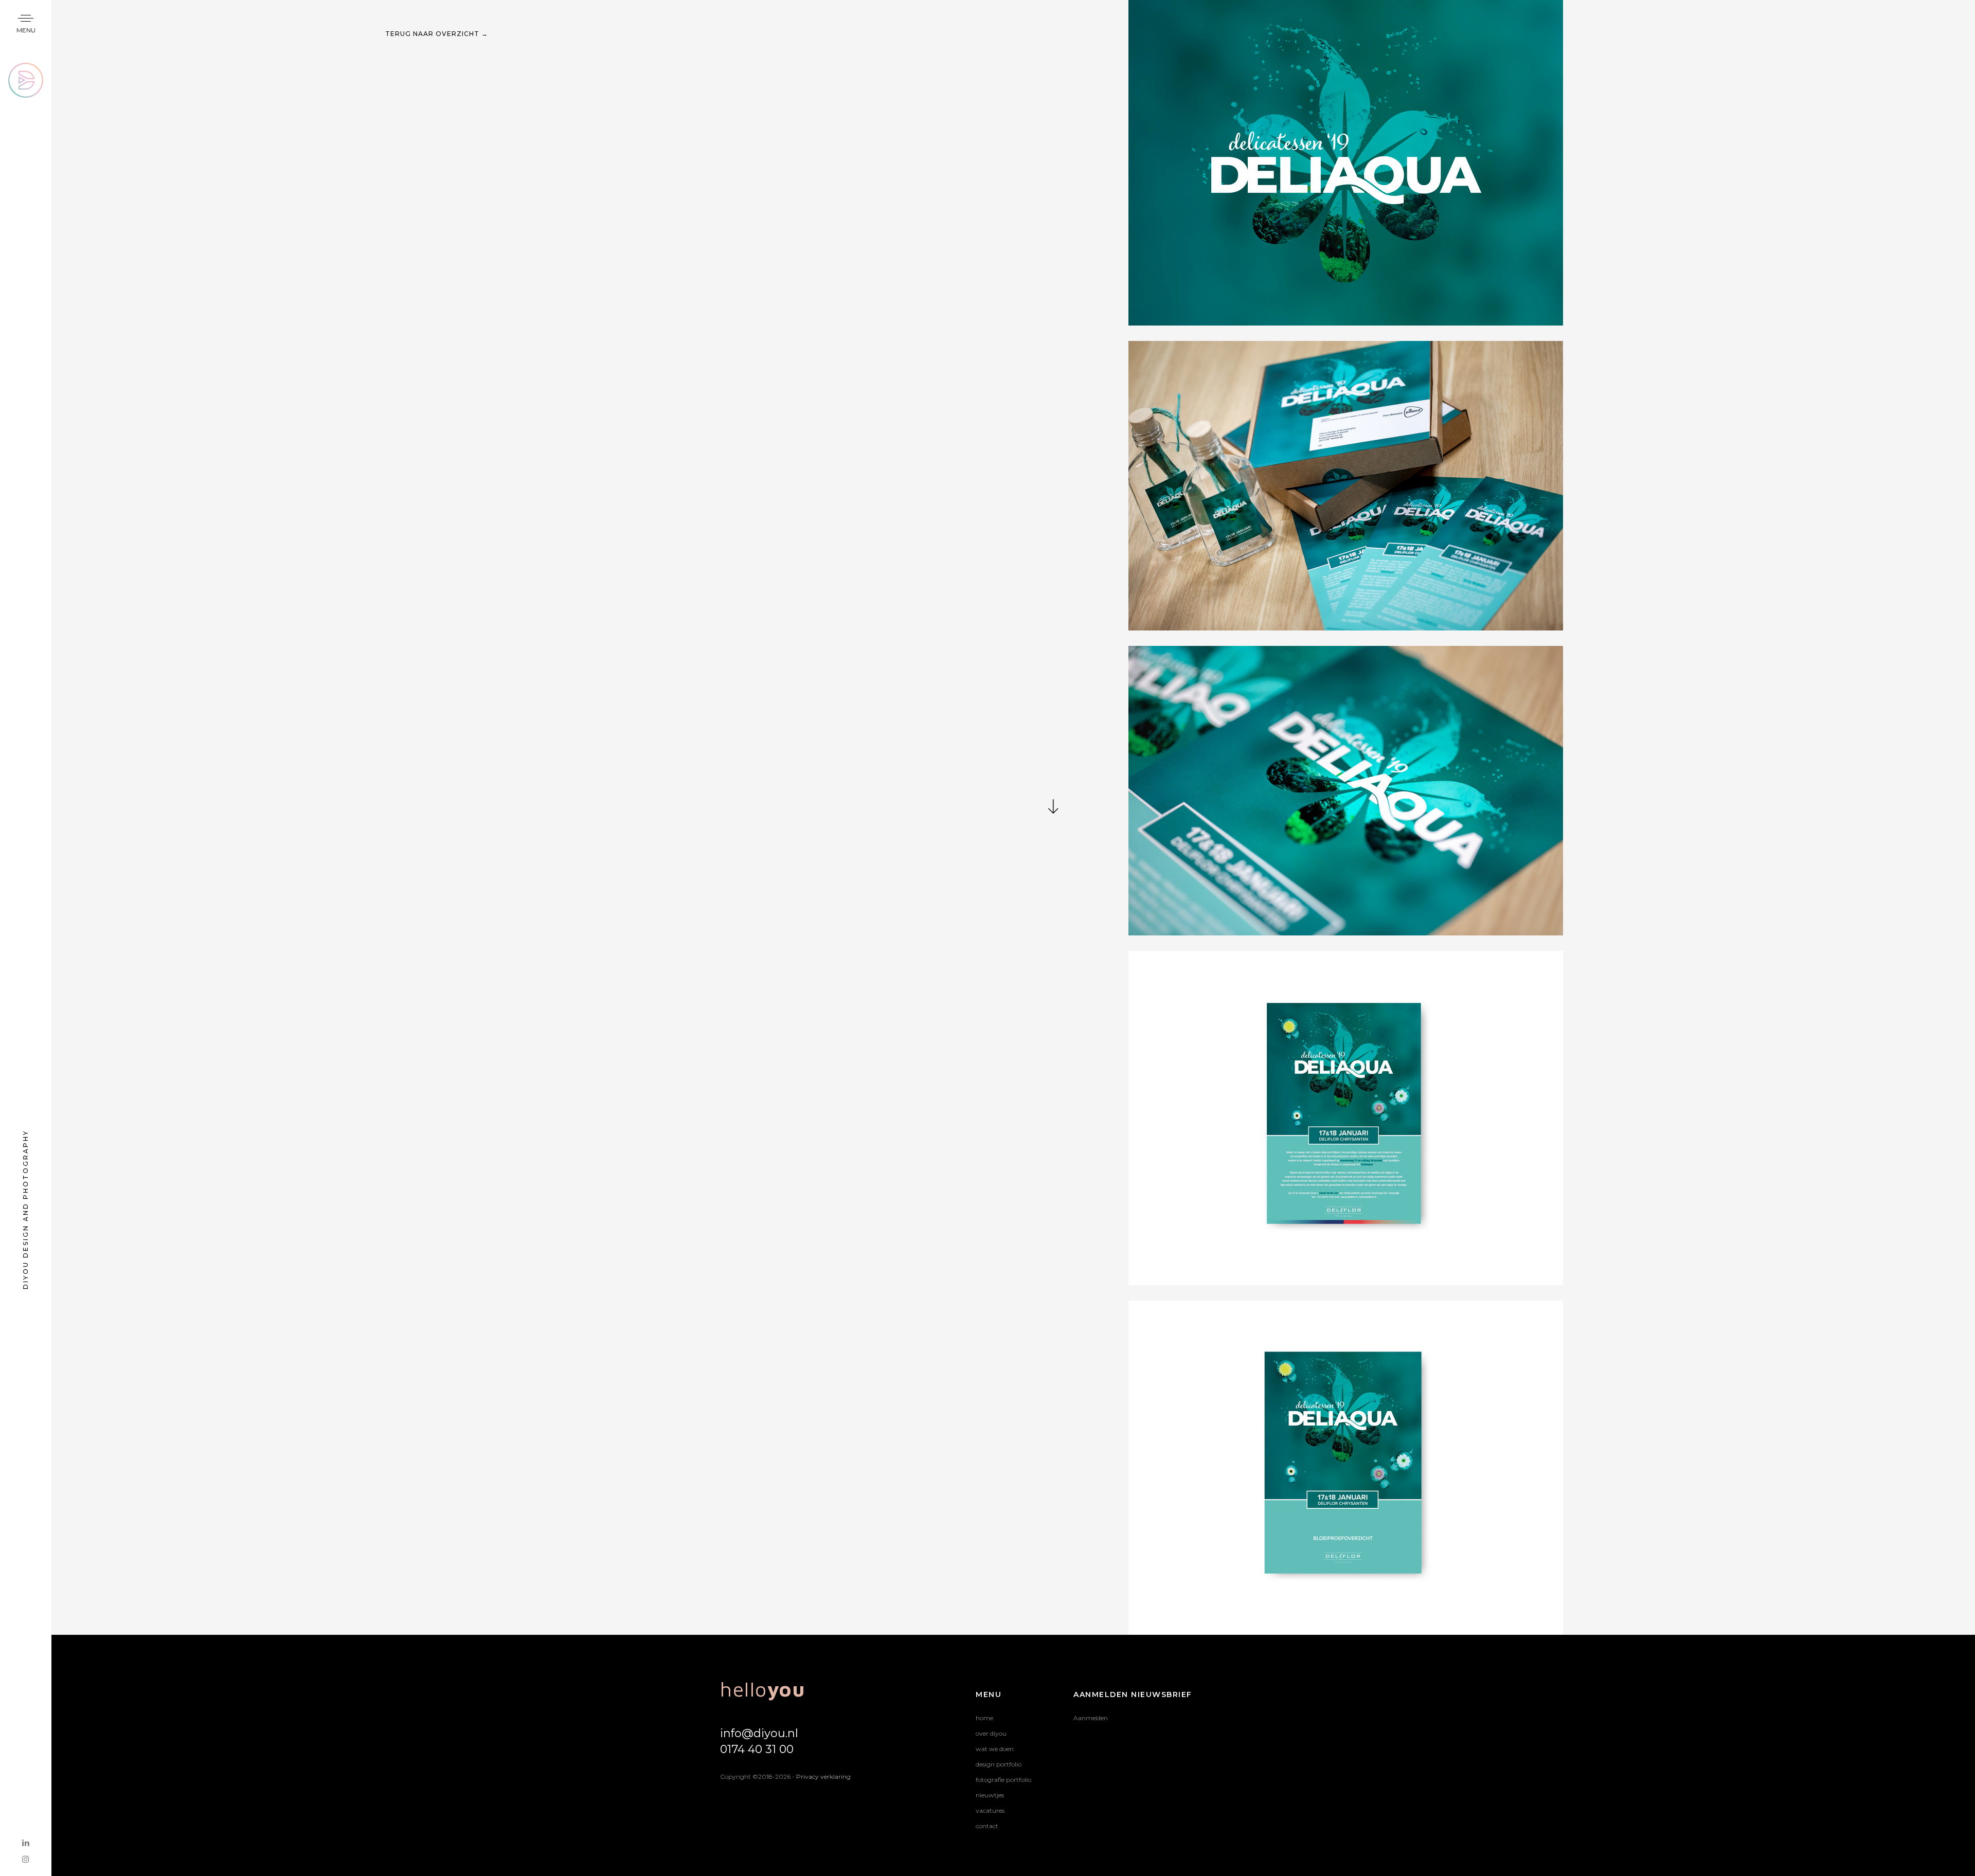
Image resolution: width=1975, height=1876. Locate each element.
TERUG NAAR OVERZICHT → (437, 34)
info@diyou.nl (759, 1733)
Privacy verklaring (823, 1776)
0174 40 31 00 (757, 1749)
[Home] (26, 69)
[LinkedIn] (26, 1843)
